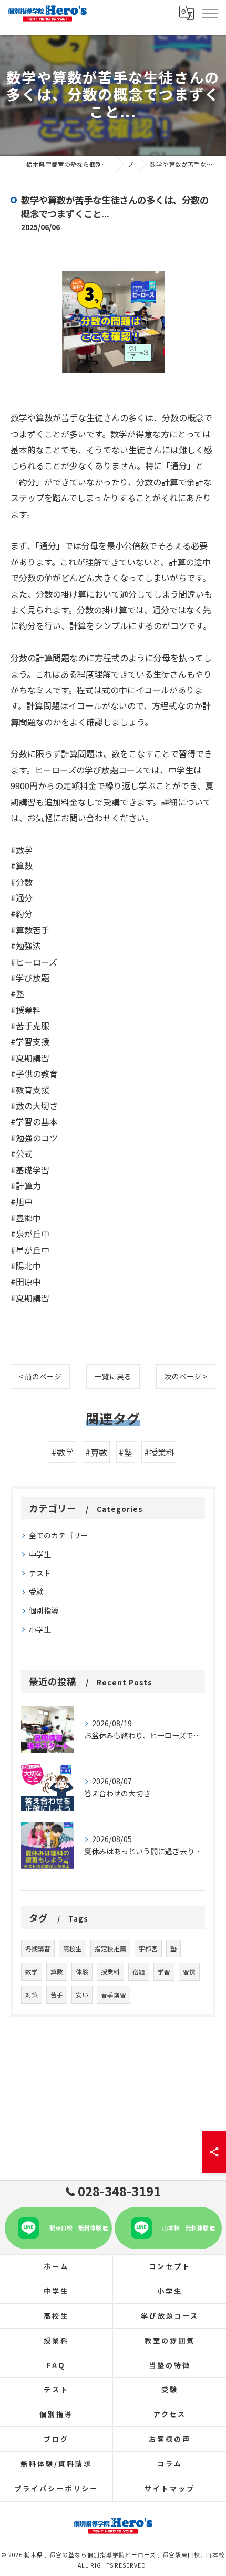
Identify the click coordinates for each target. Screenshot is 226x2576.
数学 (32, 1972)
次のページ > (186, 1376)
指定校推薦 (110, 1948)
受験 (36, 1592)
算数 (57, 1972)
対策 (32, 1995)
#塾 (126, 1452)
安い (82, 1995)
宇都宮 (148, 1948)
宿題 (139, 1972)
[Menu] (210, 13)
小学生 (40, 1629)
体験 (82, 1972)
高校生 (73, 1948)
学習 (164, 1972)
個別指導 (44, 1610)
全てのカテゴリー (58, 1535)
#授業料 (159, 1452)
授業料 (110, 1972)
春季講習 (114, 1995)
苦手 (57, 1995)
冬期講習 (38, 1948)
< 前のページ (40, 1376)
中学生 (40, 1554)
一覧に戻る (113, 1376)
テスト (40, 1573)
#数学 (63, 1452)
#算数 (96, 1452)
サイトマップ (169, 2488)
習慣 (189, 1972)
